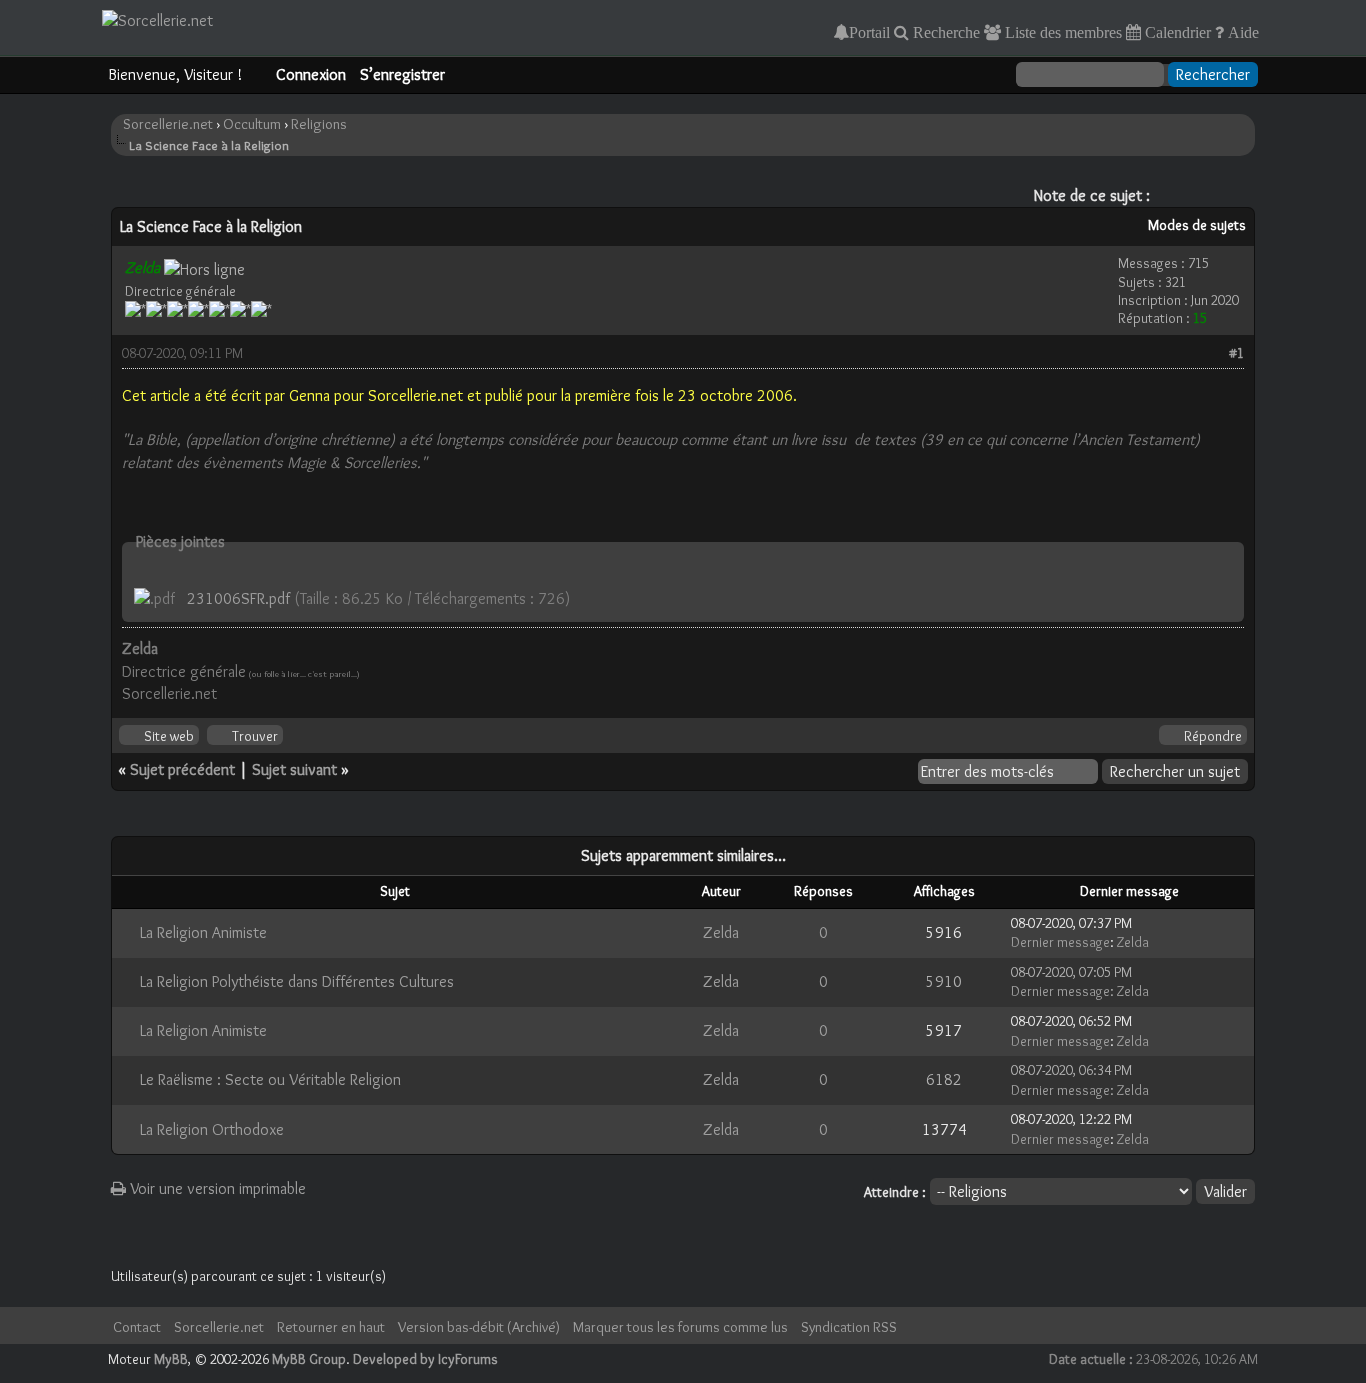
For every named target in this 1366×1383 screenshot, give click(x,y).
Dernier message (1060, 942)
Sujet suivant (294, 769)
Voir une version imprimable (216, 1188)
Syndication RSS (849, 1327)
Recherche (944, 32)
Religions (319, 124)
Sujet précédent (182, 769)
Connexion (311, 74)
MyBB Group (309, 1359)
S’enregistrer (402, 74)
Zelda (721, 932)
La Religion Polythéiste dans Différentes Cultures (297, 981)
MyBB (171, 1359)
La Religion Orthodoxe (212, 1129)
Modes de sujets (1197, 225)
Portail (869, 32)
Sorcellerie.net (168, 124)
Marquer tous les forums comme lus (680, 1327)
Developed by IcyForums (425, 1359)
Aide (1241, 32)
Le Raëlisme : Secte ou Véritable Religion (270, 1079)
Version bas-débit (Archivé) (479, 1327)
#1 (1236, 353)
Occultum (252, 124)
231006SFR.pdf (238, 598)
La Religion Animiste (203, 932)
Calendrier (1176, 32)
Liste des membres (1061, 32)
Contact (137, 1327)
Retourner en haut (331, 1327)
